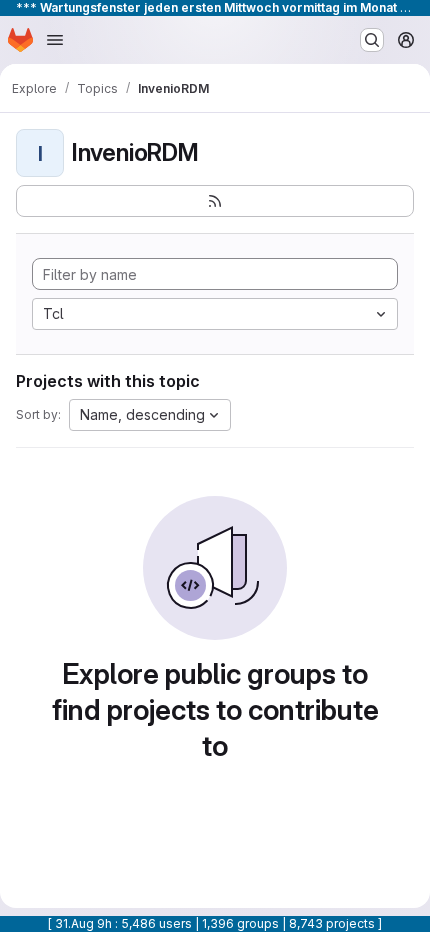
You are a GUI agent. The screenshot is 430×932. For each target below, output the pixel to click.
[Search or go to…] (372, 40)
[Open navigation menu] (55, 40)
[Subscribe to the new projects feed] (215, 201)
